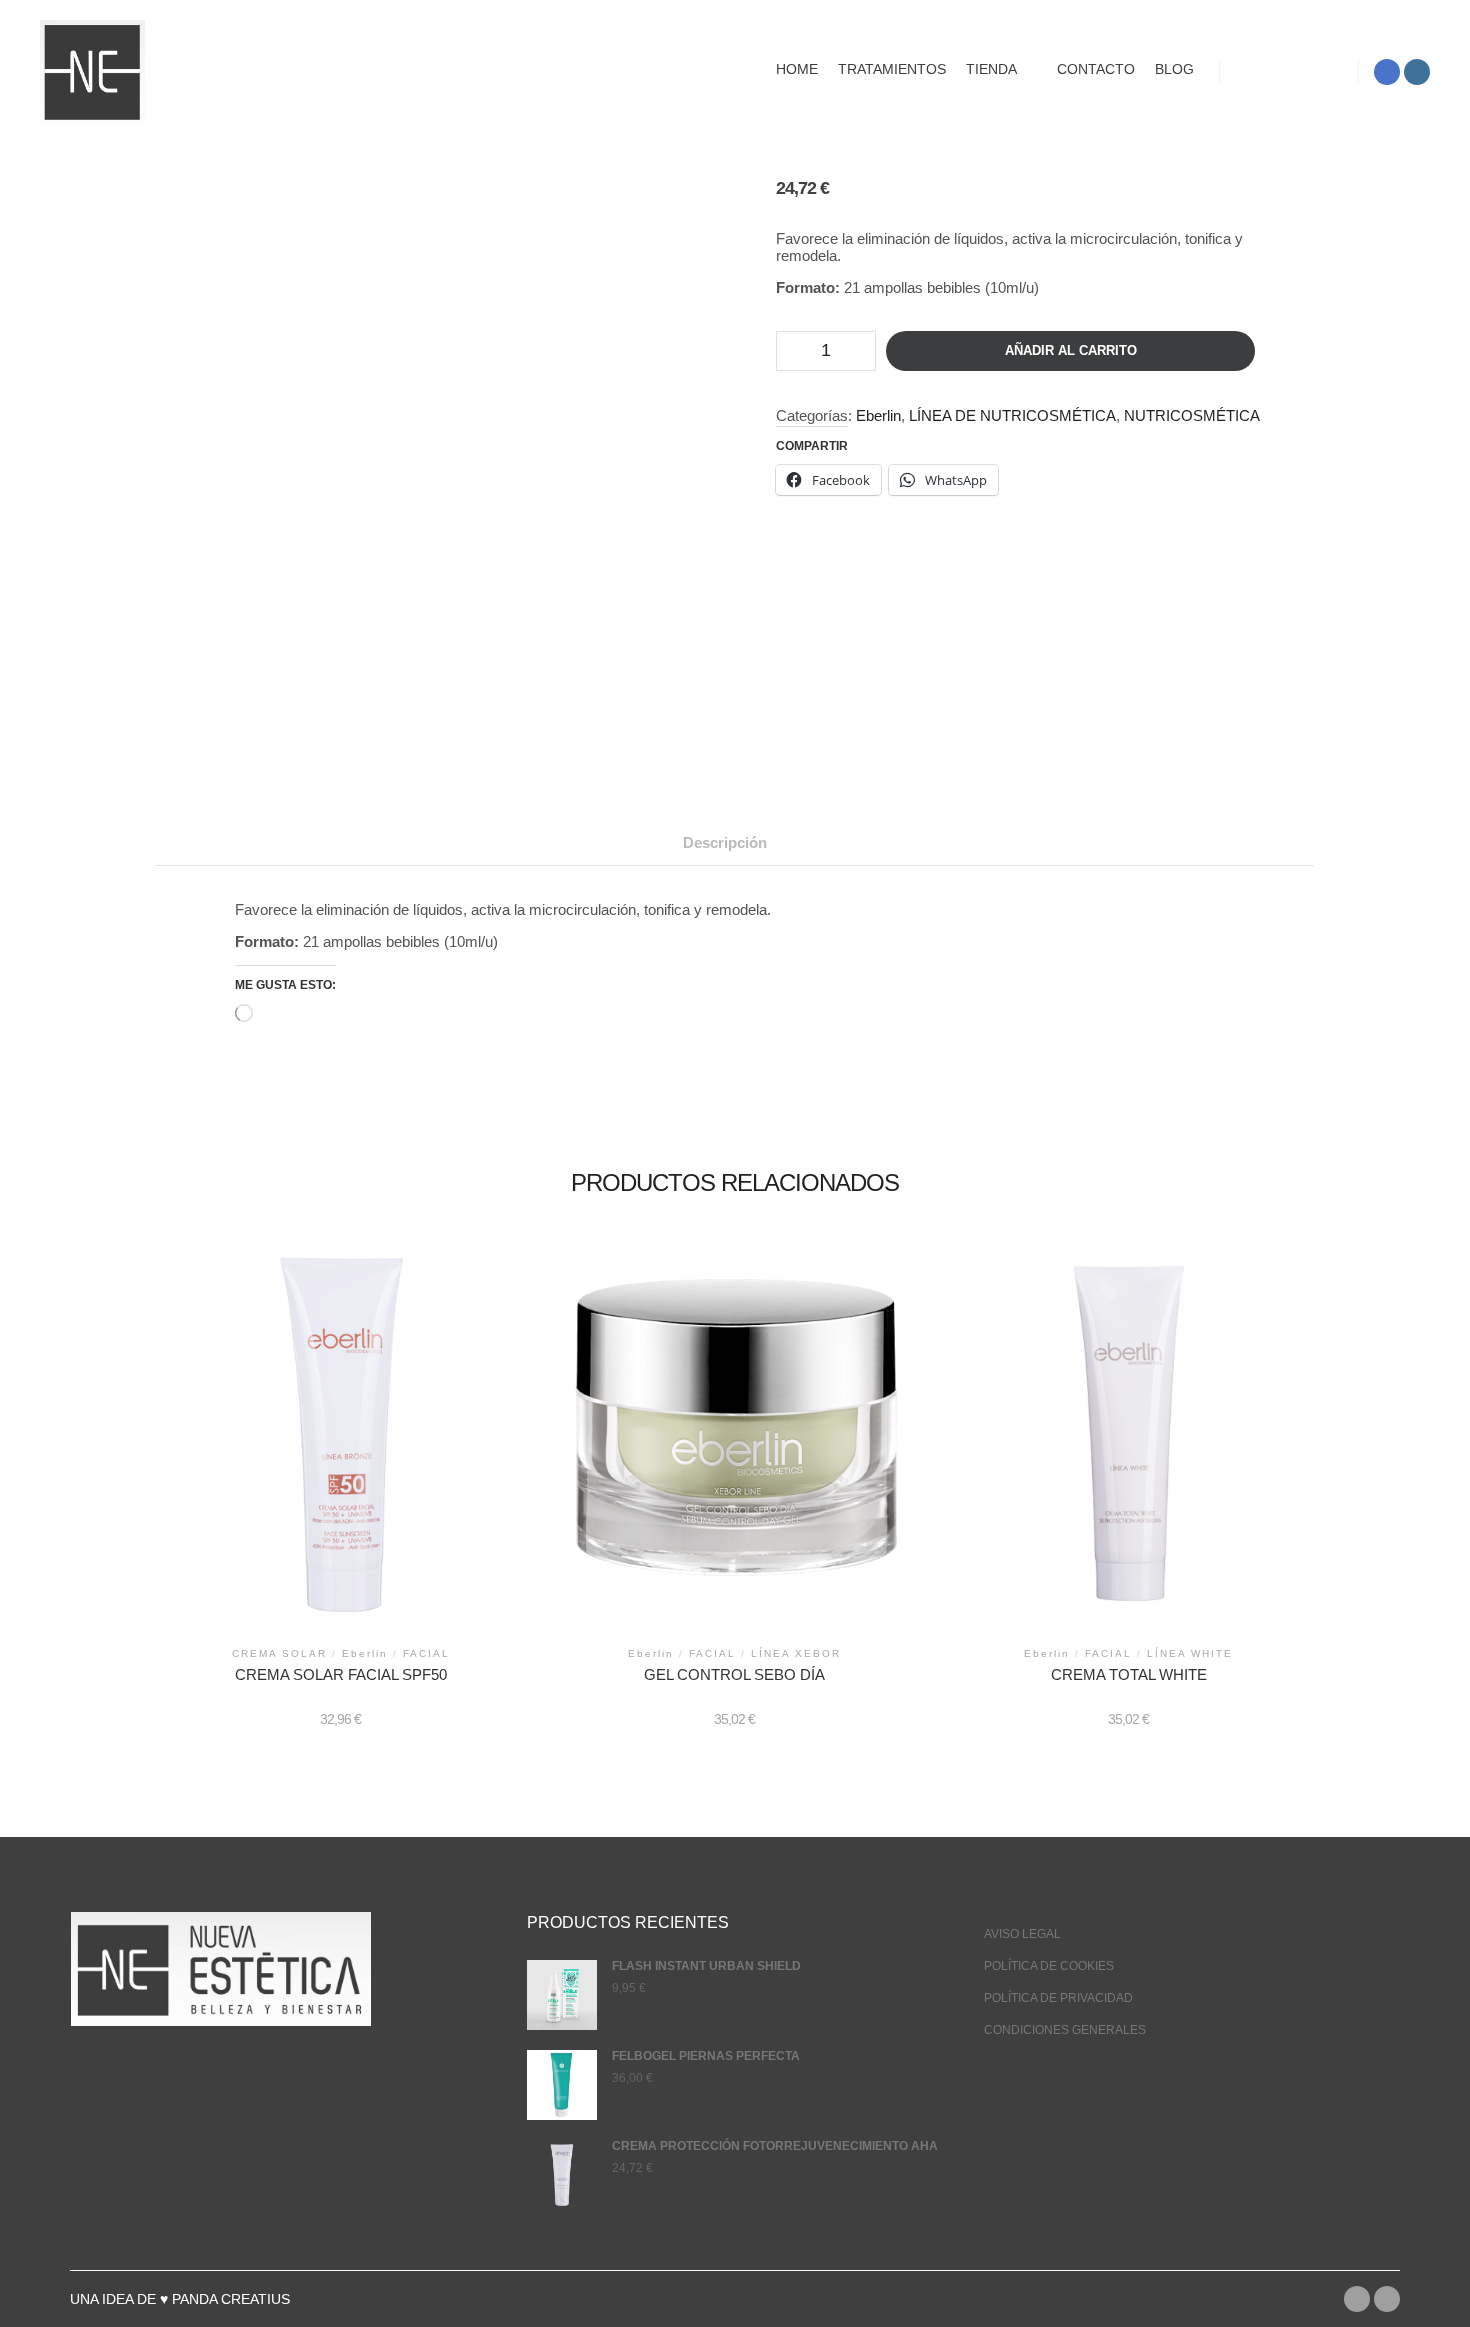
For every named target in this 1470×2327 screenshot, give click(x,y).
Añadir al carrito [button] (341, 1437)
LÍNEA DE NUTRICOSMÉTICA (1012, 415)
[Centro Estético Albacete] (92, 71)
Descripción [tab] (725, 842)
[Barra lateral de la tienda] (1253, 72)
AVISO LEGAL (1022, 1934)
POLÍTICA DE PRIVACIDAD (1058, 1998)
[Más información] (1325, 72)
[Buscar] (1289, 72)
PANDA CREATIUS (231, 2299)
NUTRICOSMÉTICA (1192, 415)
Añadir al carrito (1071, 350)
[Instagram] (1417, 72)
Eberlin (878, 415)
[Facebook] (1387, 72)
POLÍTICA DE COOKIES (1049, 1966)
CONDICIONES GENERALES (1065, 2030)
